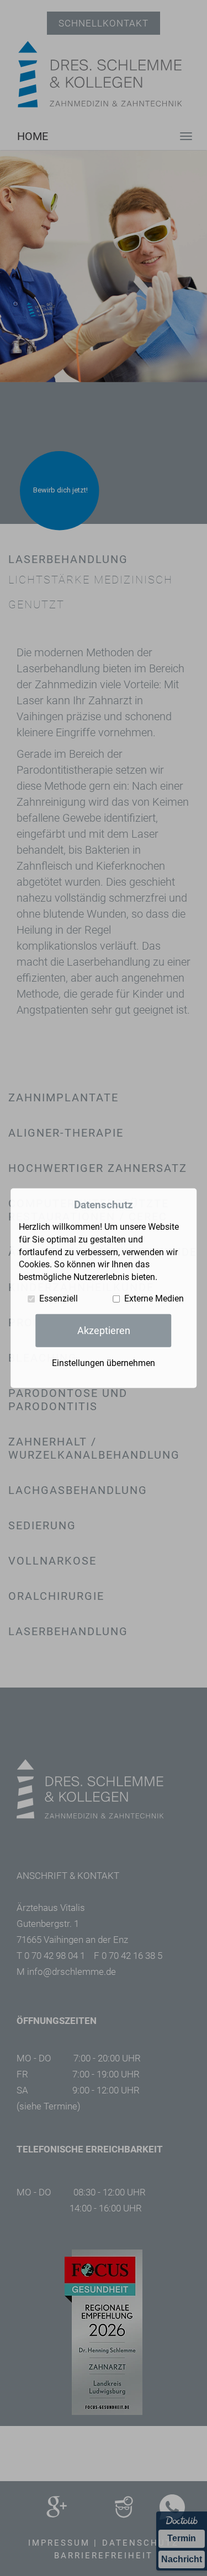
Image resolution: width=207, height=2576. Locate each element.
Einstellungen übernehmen (104, 1363)
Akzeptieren (104, 1330)
